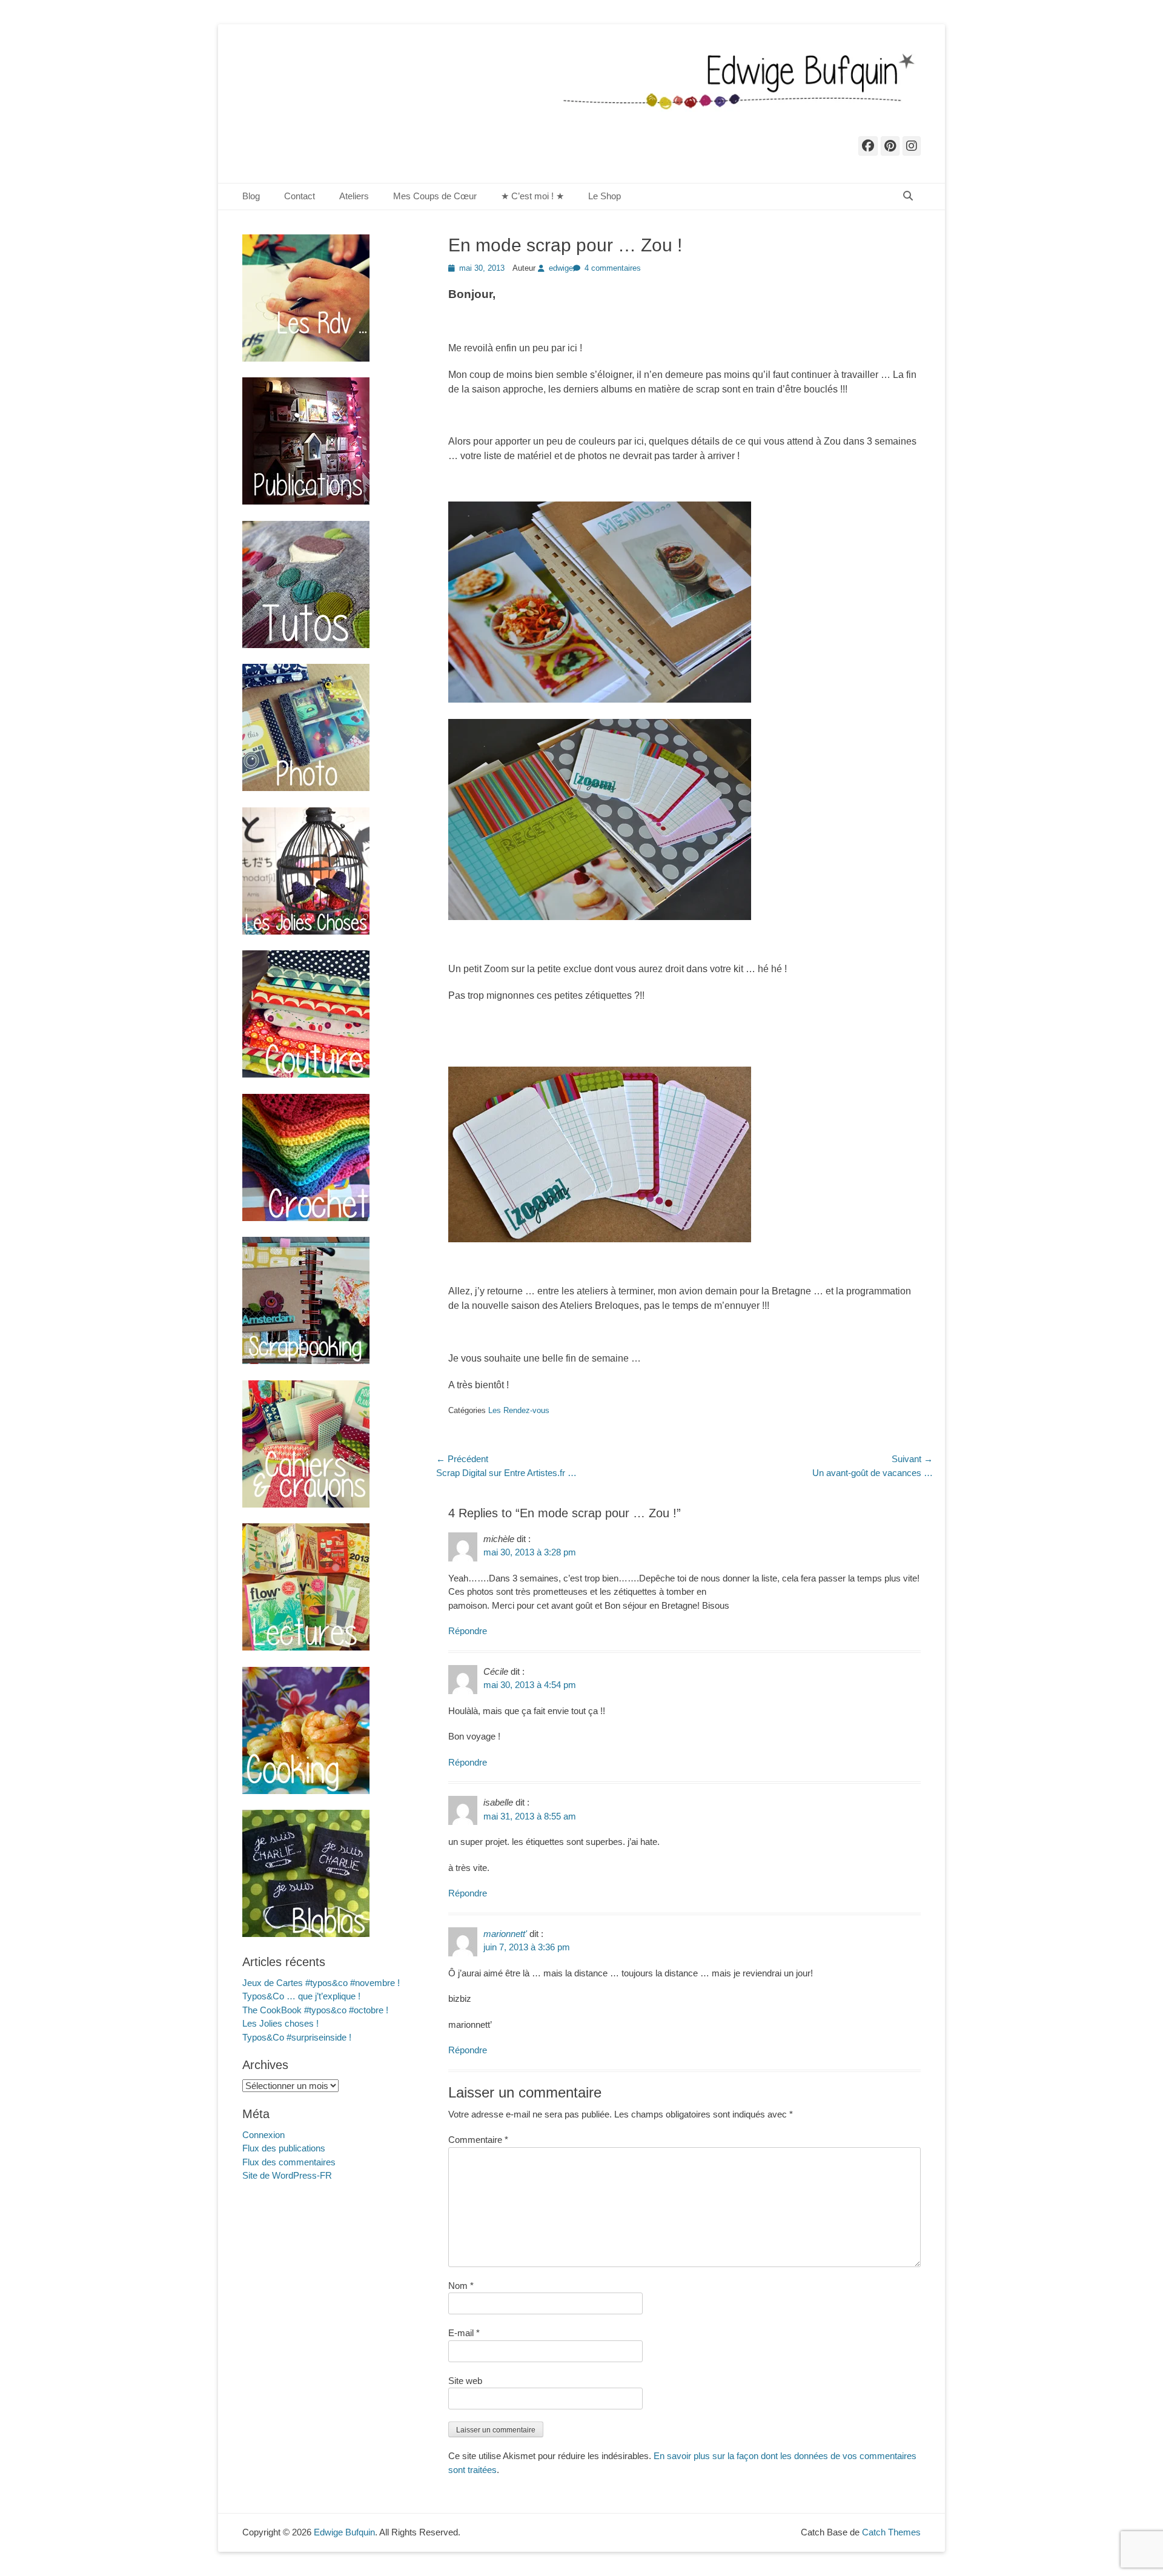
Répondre (468, 1631)
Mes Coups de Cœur (435, 196)
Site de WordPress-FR (287, 2175)
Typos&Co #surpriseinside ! (297, 2037)
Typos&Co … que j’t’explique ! (301, 1996)
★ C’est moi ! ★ (532, 196)
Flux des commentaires (289, 2162)
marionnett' (505, 1934)
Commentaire (478, 2140)
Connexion (263, 2135)
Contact (300, 196)
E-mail (464, 2333)
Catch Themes (891, 2532)
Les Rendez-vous (519, 1410)
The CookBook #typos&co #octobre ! (315, 2010)
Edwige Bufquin (344, 2532)
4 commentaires (613, 268)
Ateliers (354, 196)
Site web (465, 2381)
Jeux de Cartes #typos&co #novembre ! (321, 1983)
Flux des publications (284, 2148)
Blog (251, 196)
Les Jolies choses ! (280, 2023)
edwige (561, 268)
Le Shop (605, 196)
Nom (461, 2286)
